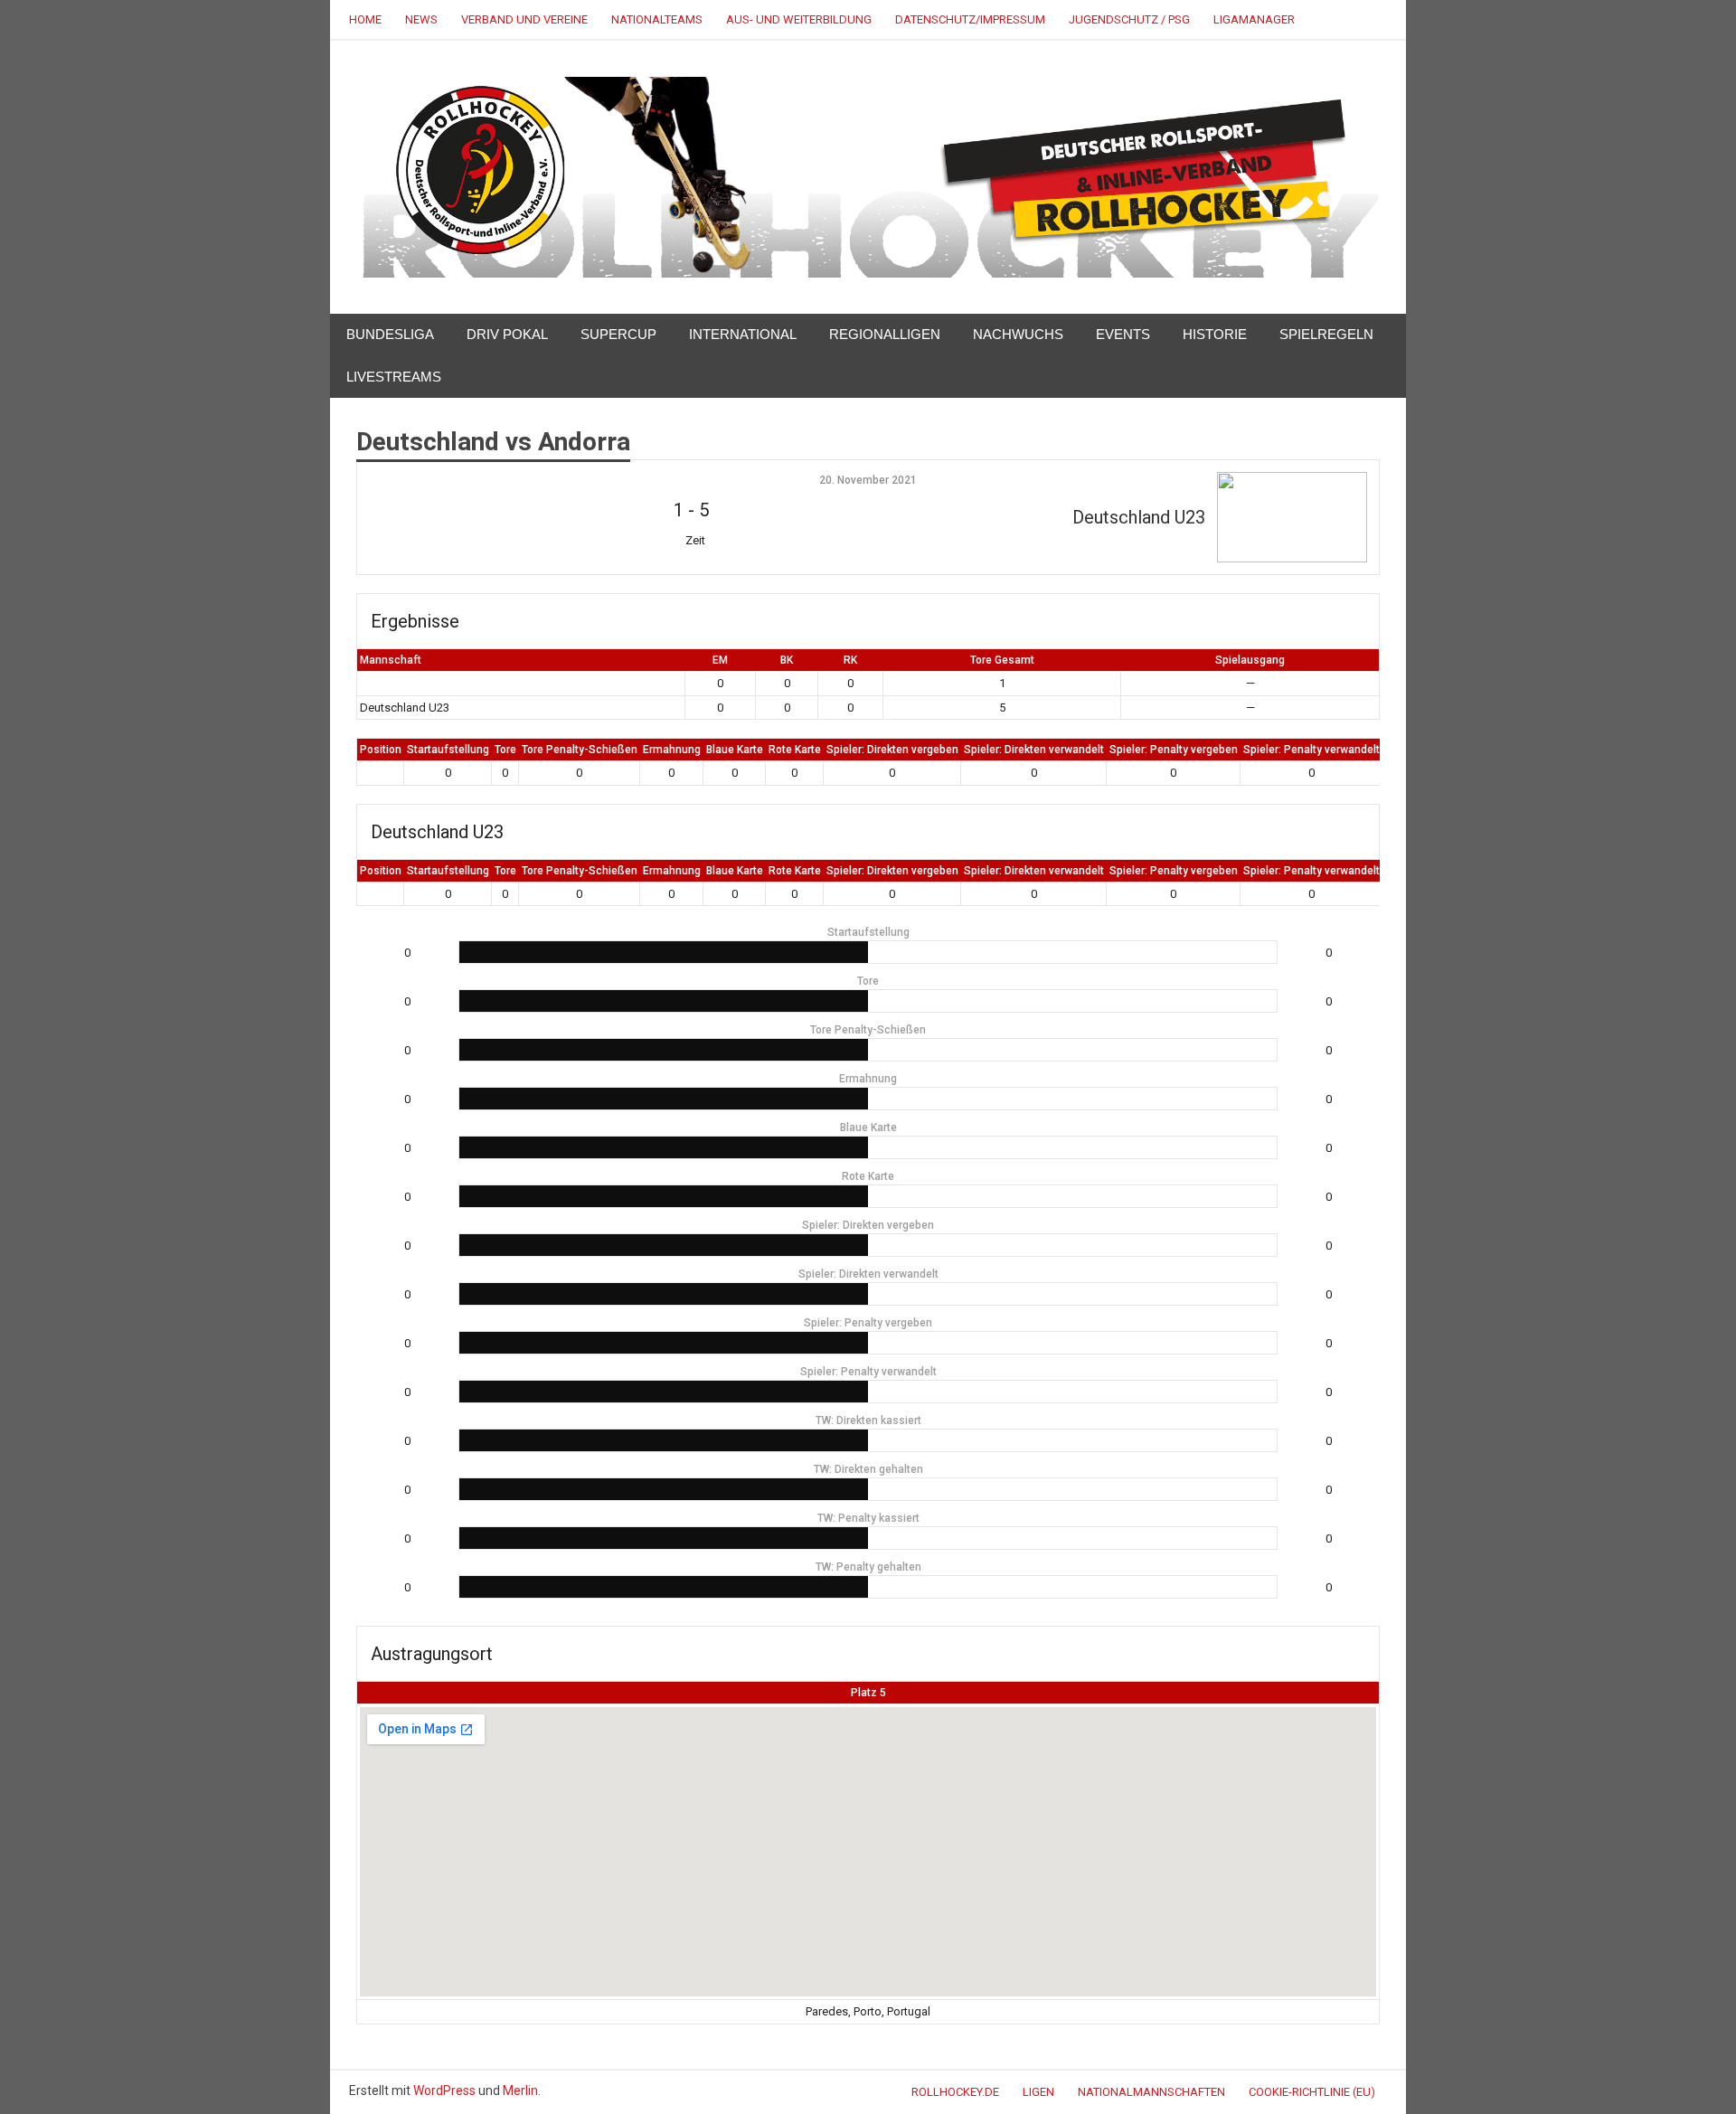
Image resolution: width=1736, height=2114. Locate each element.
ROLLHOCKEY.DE (955, 2092)
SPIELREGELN (1326, 334)
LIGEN (1038, 2092)
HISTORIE (1215, 334)
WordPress (444, 2090)
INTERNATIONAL (743, 334)
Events (1123, 334)
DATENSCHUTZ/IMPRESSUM (970, 19)
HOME (365, 19)
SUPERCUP (618, 334)
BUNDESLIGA (390, 334)
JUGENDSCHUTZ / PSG (1129, 19)
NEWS (421, 19)
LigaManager (1254, 19)
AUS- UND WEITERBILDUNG (799, 19)
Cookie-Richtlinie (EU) (1312, 2092)
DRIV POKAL (507, 334)
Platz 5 (868, 1693)
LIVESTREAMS (394, 377)
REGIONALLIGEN (885, 334)
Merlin (520, 2090)
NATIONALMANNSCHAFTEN (1151, 2092)
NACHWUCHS (1018, 334)
